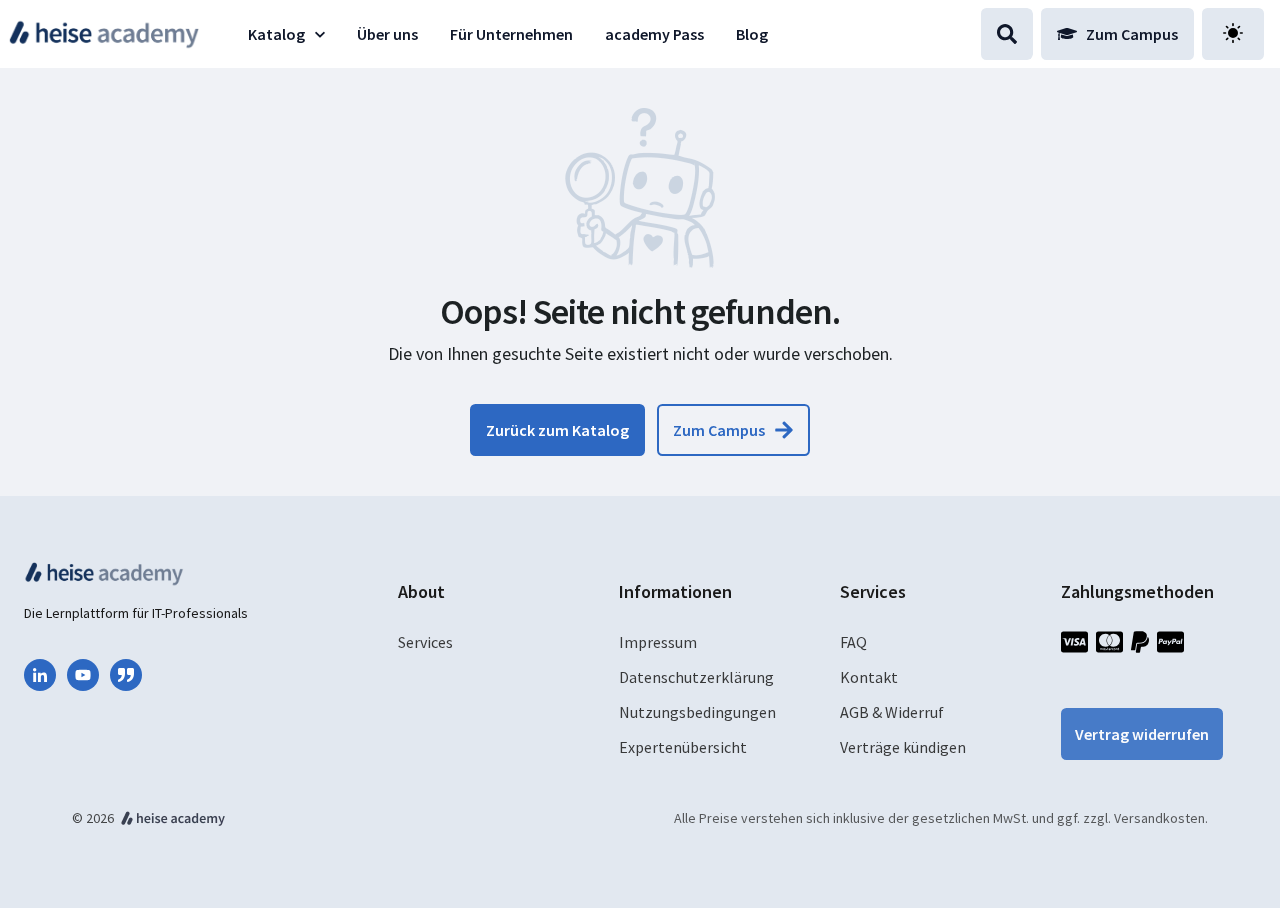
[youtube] (83, 675)
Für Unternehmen (511, 34)
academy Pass (654, 34)
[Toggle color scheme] (1233, 33)
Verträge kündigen (903, 747)
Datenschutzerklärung (696, 677)
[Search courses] (1007, 34)
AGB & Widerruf (892, 712)
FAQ (853, 642)
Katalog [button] (276, 34)
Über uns (387, 34)
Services (425, 642)
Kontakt (869, 677)
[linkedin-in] (40, 675)
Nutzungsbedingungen (697, 712)
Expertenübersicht (683, 747)
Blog (752, 34)
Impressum (658, 642)
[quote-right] (126, 675)
